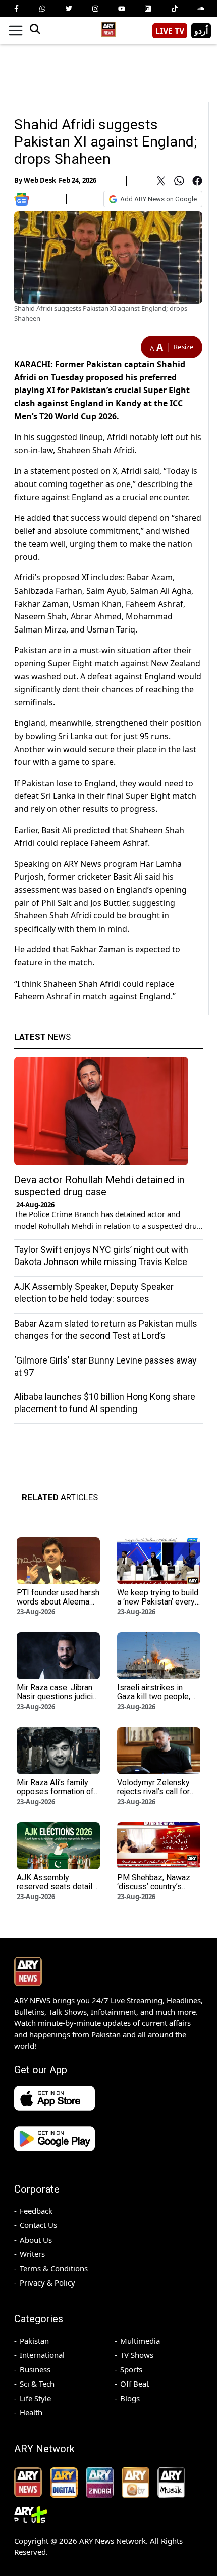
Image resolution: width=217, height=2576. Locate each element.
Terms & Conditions (54, 2268)
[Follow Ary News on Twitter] (69, 9)
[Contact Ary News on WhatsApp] (42, 9)
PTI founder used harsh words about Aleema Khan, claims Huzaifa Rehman (58, 1606)
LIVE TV (170, 31)
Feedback (36, 2211)
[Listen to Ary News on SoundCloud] (201, 9)
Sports (131, 2369)
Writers (32, 2254)
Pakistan (34, 2341)
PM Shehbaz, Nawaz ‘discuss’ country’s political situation (154, 1887)
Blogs (130, 2398)
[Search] (35, 31)
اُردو (201, 31)
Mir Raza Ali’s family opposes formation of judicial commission (55, 1792)
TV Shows (137, 2355)
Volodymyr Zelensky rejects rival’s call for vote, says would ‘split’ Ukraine (157, 1796)
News (42, 1037)
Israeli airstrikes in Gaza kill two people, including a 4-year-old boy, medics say (155, 1701)
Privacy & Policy (47, 2282)
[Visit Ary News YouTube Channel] (122, 9)
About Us (36, 2240)
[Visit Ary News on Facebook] (16, 9)
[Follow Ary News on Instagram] (95, 9)
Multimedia (140, 2341)
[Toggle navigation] (16, 31)
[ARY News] (108, 27)
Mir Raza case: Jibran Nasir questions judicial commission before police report (58, 1701)
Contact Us (38, 2225)
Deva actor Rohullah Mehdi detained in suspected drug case (99, 1186)
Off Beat (134, 2384)
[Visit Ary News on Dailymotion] (148, 9)
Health (31, 2412)
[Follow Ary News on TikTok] (175, 9)
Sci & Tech (37, 2384)
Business (35, 2369)
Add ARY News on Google (158, 199)
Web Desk (40, 180)
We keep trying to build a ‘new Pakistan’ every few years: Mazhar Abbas (158, 1606)
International (42, 2355)
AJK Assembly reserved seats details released (57, 1887)
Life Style (35, 2398)
